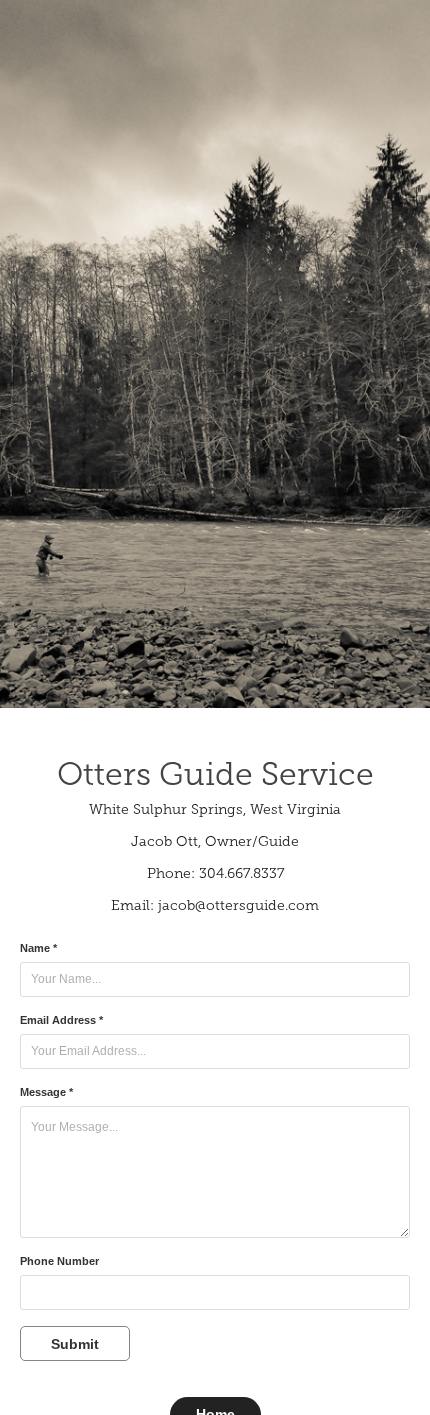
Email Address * (61, 1020)
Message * (46, 1092)
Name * (38, 948)
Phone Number (59, 1261)
